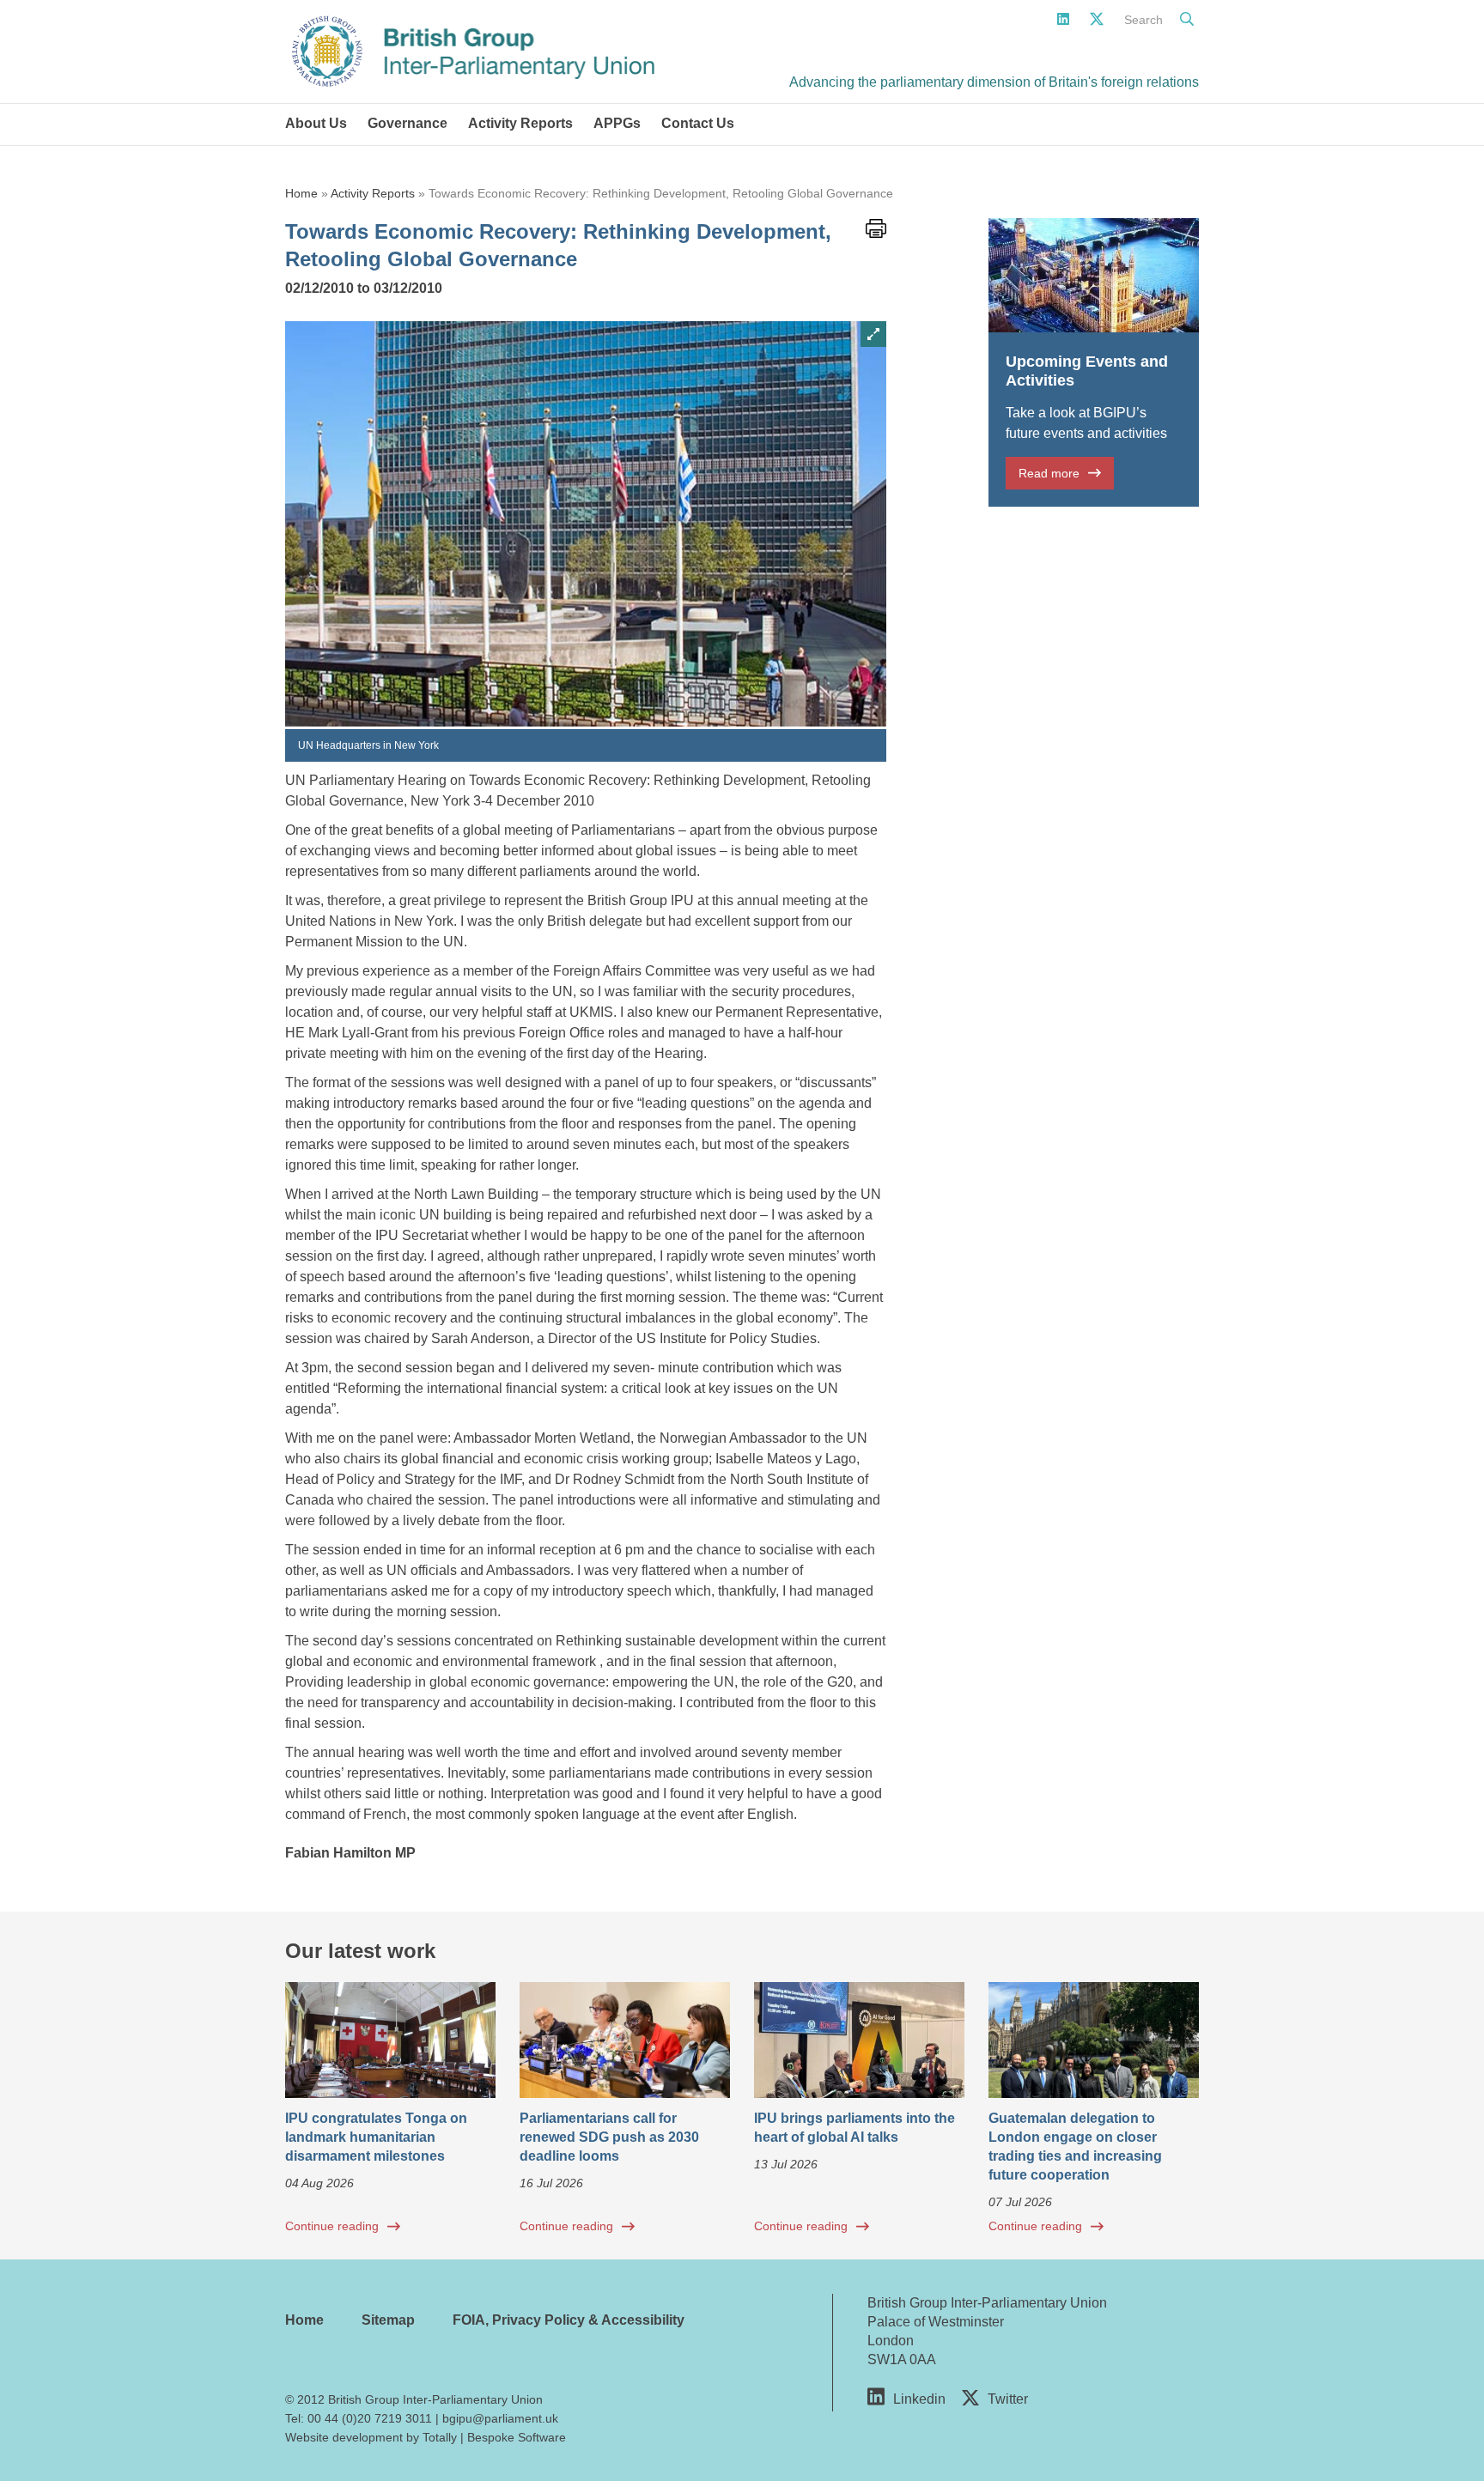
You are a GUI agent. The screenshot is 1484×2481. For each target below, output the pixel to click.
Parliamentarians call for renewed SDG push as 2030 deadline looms (609, 2137)
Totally (440, 2437)
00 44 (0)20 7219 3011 (370, 2418)
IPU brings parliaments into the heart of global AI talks (855, 2128)
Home (301, 193)
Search (1143, 20)
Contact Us (698, 123)
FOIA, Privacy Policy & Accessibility (569, 2320)
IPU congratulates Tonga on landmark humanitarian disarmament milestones (376, 2137)
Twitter (1008, 2399)
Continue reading (332, 2226)
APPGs (617, 123)
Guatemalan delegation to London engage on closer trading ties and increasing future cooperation (1075, 2147)
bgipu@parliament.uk (500, 2418)
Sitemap (388, 2320)
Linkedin (919, 2399)
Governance (407, 123)
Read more (1049, 473)
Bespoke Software (517, 2437)
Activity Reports (520, 123)
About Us (316, 123)
